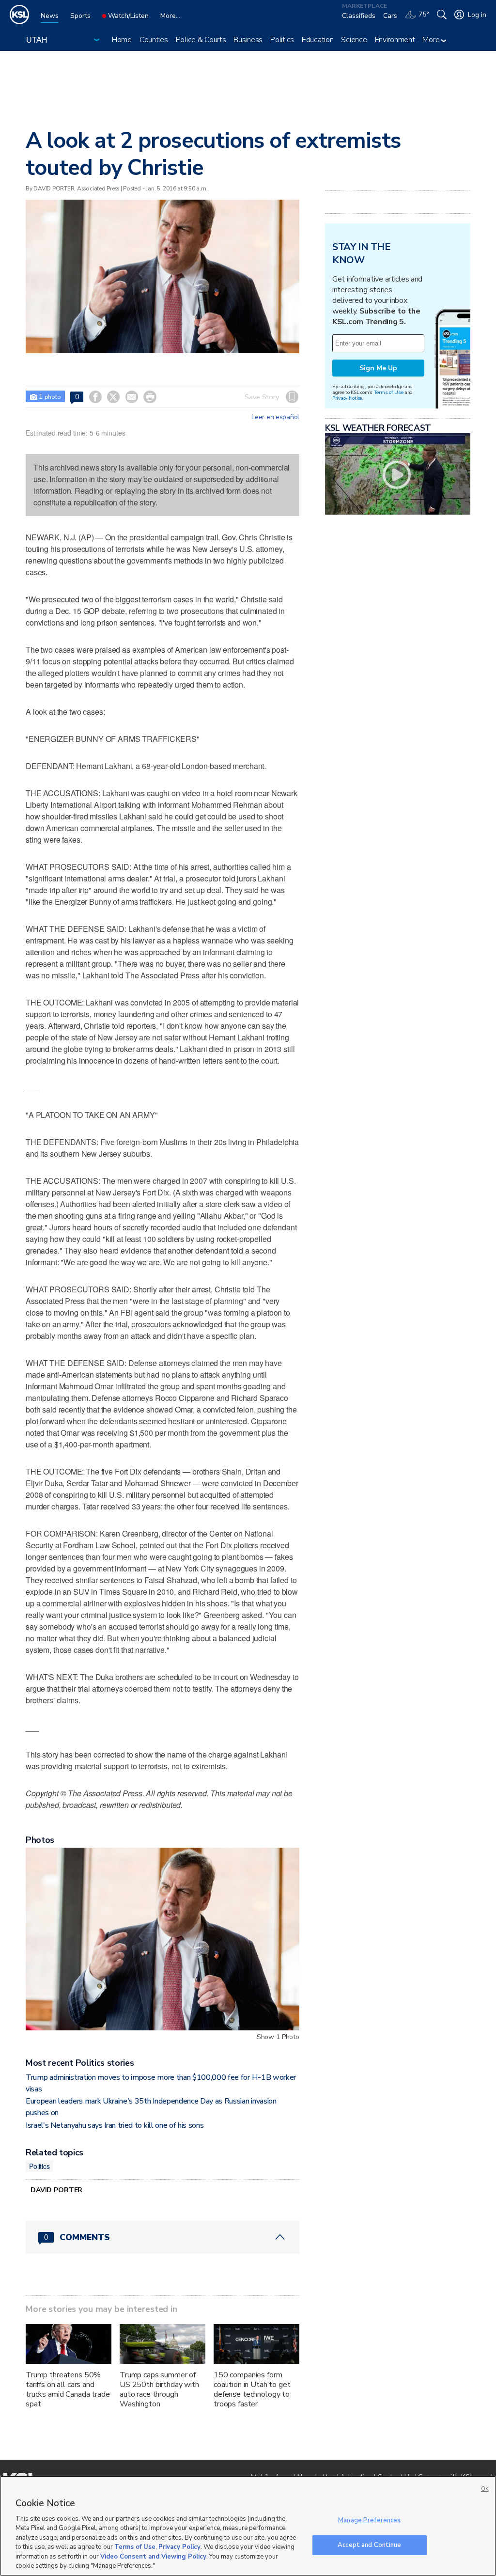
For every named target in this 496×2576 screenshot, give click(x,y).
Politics (282, 40)
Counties (154, 40)
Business (248, 40)
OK (485, 2489)
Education (318, 40)
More (432, 40)
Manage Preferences (369, 2520)
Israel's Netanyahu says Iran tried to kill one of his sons (115, 2125)
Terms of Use (389, 392)
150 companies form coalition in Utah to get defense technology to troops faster (252, 2389)
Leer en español (275, 417)
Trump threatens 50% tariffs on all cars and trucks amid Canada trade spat (68, 2389)
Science (354, 40)
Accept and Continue (369, 2545)
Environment (395, 40)
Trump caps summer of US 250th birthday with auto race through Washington (159, 2389)
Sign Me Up (378, 368)
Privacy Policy (179, 2547)
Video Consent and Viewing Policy (153, 2557)
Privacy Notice (347, 398)
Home (122, 40)
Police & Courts (201, 40)
